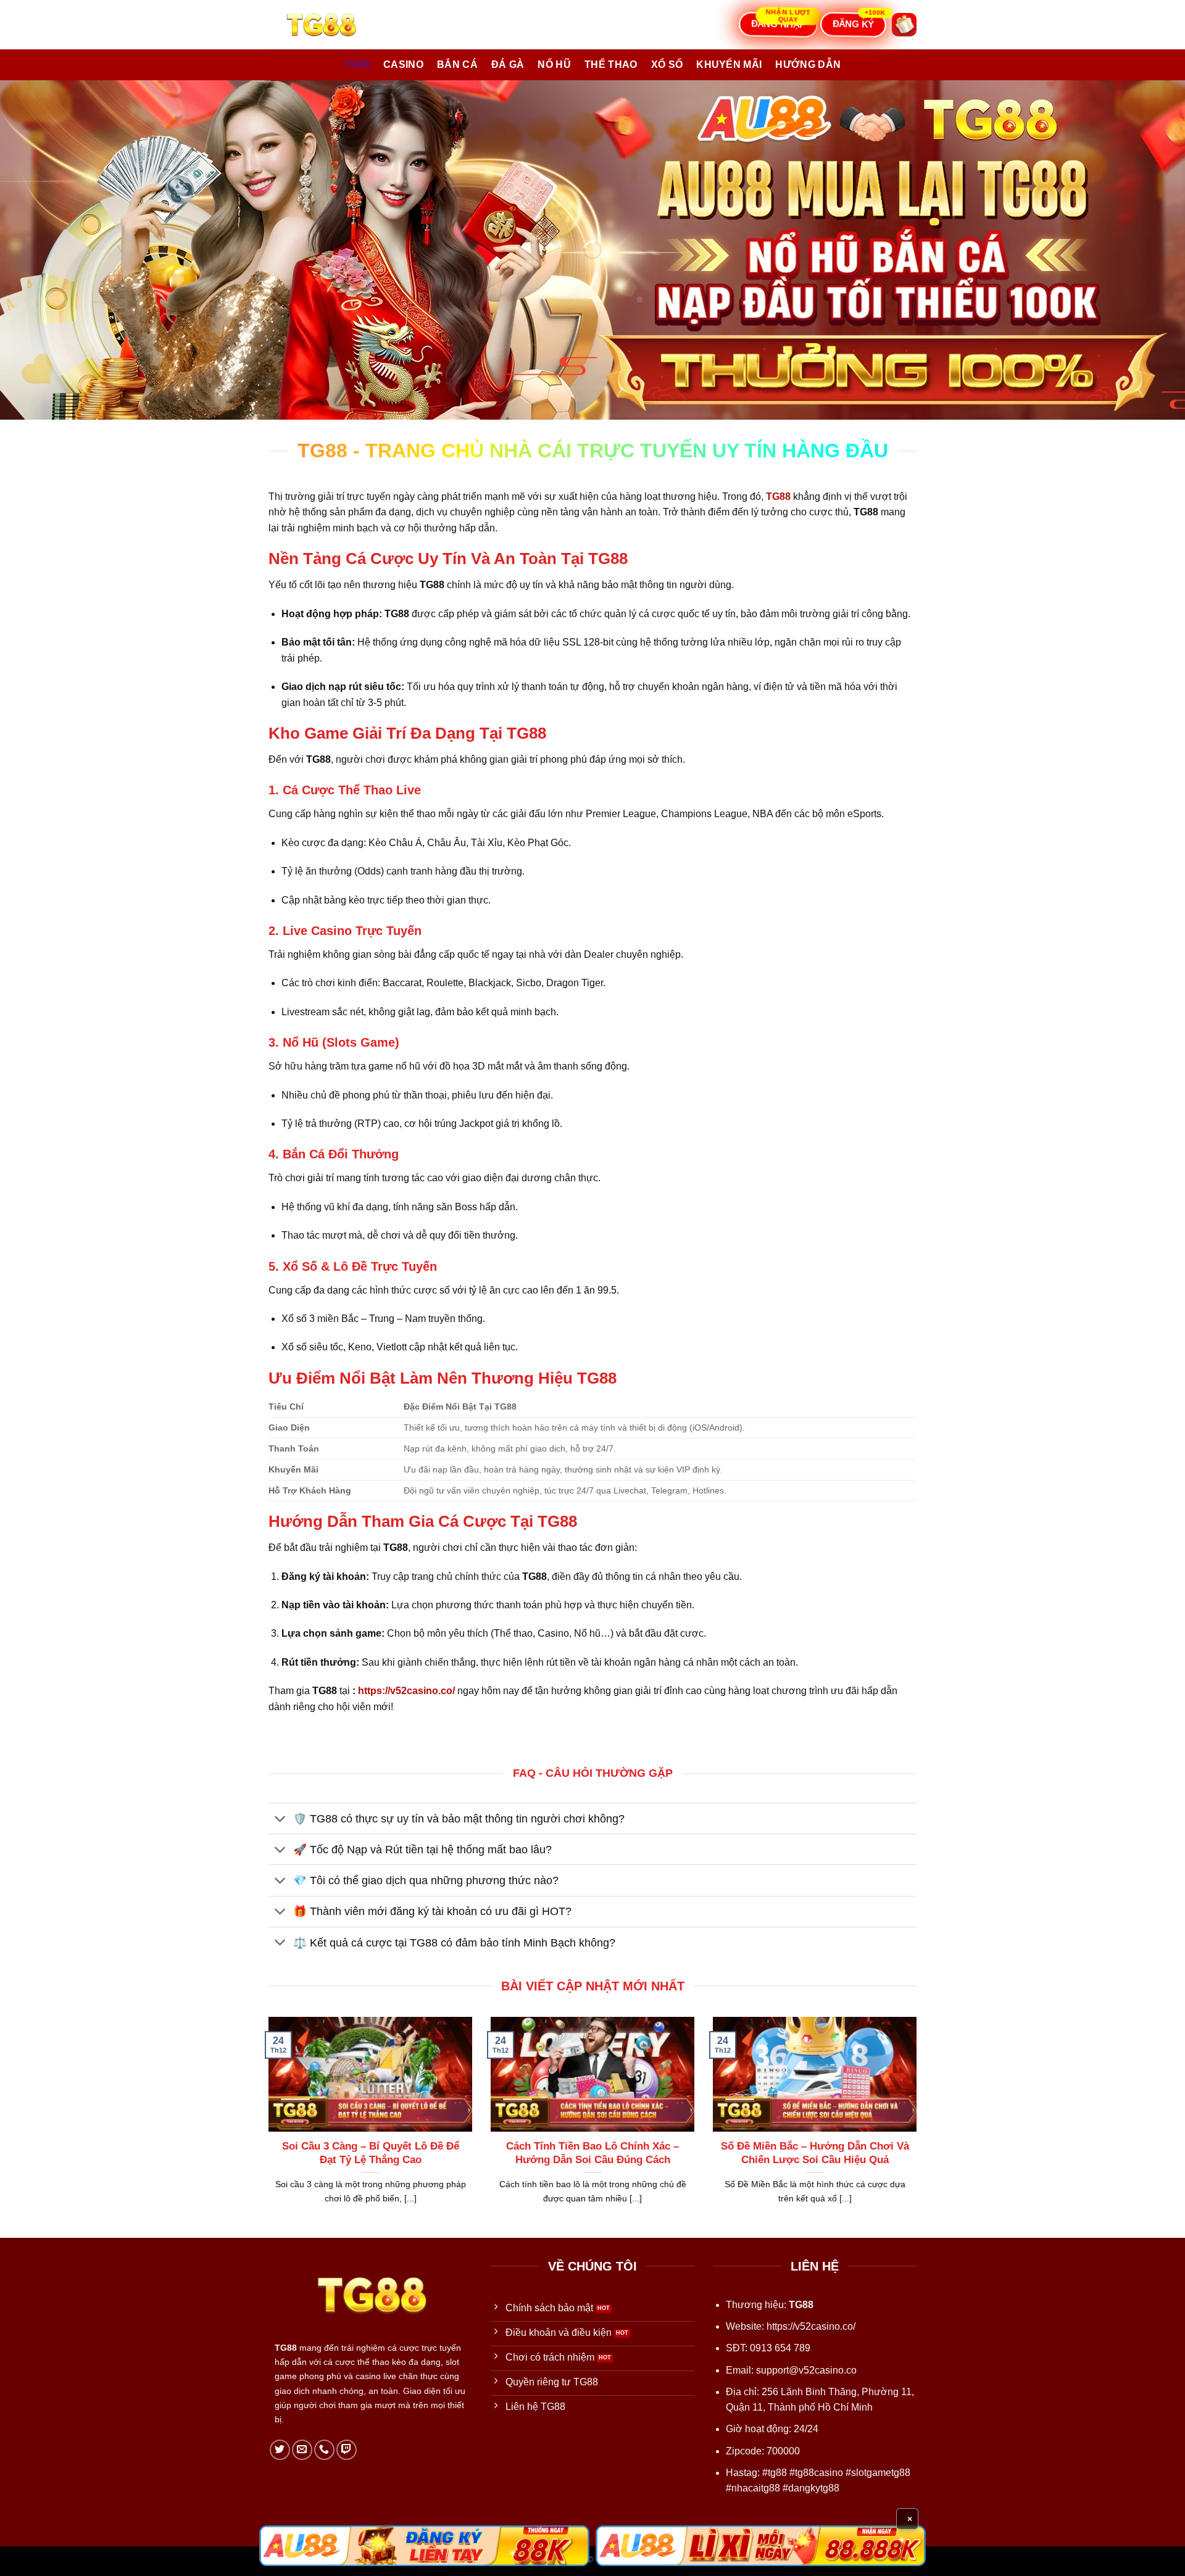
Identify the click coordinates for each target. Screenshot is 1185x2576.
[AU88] (424, 2546)
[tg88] (330, 25)
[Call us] (324, 2450)
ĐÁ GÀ (508, 64)
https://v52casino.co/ (406, 1691)
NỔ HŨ (554, 64)
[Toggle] (281, 1820)
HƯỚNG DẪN (808, 64)
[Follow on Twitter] (280, 2450)
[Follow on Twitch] (347, 2450)
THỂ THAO (611, 64)
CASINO (403, 64)
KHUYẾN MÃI (729, 64)
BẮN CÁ (457, 64)
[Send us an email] (302, 2450)
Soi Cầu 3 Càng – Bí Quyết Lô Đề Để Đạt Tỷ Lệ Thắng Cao (371, 2153)
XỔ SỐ (667, 64)
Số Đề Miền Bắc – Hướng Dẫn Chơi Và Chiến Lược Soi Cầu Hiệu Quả (815, 2153)
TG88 (357, 64)
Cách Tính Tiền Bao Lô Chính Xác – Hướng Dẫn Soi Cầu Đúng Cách (592, 2153)
